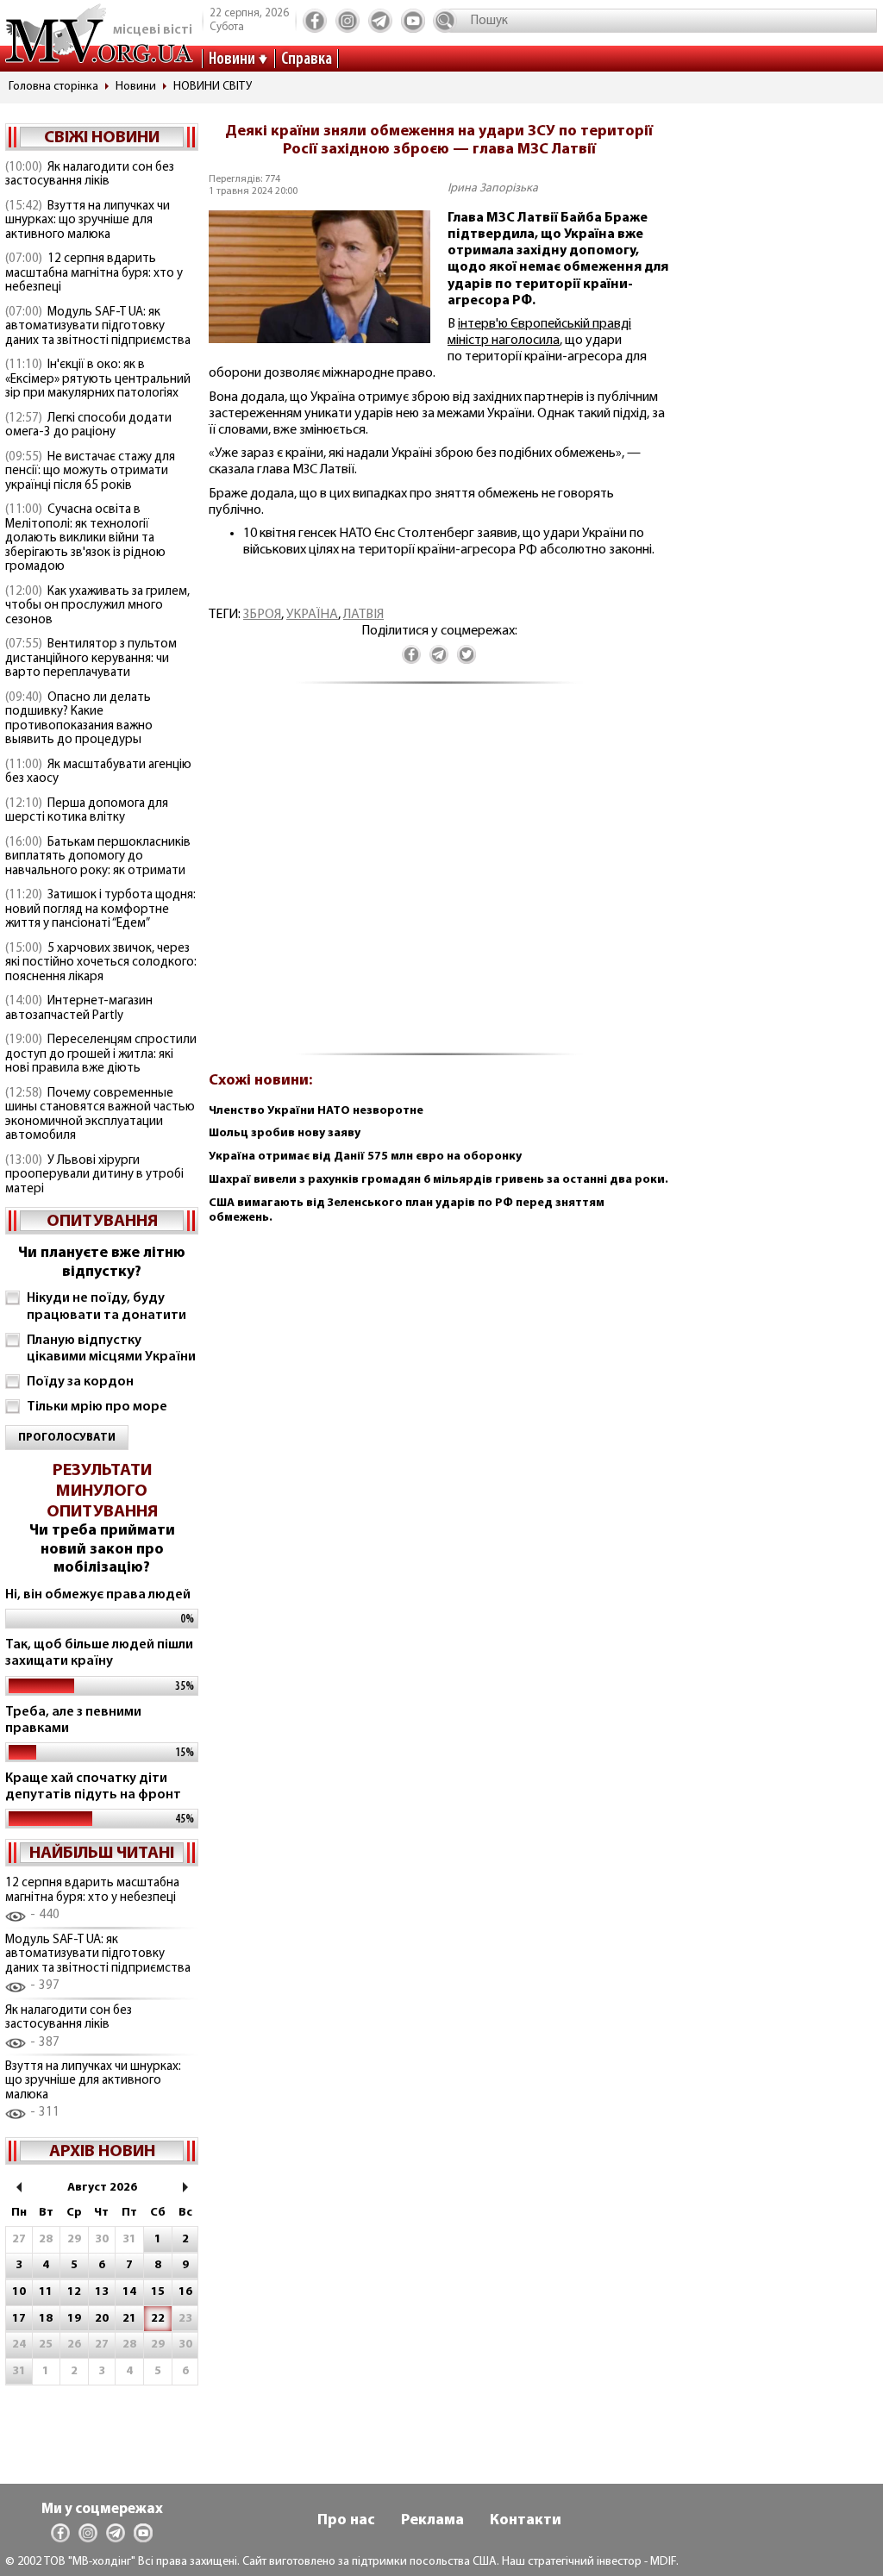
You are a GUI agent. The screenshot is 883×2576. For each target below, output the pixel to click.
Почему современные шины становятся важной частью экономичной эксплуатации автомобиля (100, 1115)
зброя (262, 615)
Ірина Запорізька (493, 188)
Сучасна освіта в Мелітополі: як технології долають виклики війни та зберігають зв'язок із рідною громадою (85, 538)
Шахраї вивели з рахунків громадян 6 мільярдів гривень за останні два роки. (438, 1180)
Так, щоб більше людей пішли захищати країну (99, 1653)
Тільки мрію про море (97, 1407)
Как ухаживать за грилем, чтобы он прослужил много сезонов (97, 606)
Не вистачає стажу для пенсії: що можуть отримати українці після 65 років (90, 472)
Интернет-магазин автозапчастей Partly (79, 1009)
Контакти (526, 2521)
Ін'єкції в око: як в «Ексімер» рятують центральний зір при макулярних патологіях (98, 379)
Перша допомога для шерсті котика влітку (87, 811)
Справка (307, 59)
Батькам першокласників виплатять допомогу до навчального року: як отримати (98, 857)
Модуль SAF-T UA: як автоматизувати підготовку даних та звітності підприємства (98, 327)
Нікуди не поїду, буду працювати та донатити (106, 1307)
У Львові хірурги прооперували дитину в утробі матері (94, 1175)
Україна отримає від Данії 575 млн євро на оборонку (365, 1157)
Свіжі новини (102, 138)
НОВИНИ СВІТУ (213, 87)
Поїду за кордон (80, 1382)
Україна (312, 615)
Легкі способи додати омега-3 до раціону (88, 426)
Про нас (346, 2521)
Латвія (363, 615)
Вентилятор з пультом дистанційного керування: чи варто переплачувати (91, 659)
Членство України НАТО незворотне (316, 1111)
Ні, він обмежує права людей (98, 1595)
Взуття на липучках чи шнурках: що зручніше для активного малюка (88, 221)
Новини (232, 59)
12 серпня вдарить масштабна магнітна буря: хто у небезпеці (94, 273)
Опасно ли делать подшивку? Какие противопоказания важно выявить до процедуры (79, 719)
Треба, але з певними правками (73, 1720)
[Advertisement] (439, 878)
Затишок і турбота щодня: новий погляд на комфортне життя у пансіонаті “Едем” (100, 910)
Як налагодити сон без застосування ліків (90, 175)
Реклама (432, 2521)
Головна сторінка (53, 87)
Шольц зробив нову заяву (285, 1133)
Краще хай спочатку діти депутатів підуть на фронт (93, 1787)
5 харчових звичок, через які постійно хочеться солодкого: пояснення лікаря (101, 963)
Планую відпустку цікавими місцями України (111, 1349)
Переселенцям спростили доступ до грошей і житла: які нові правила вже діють (101, 1054)
